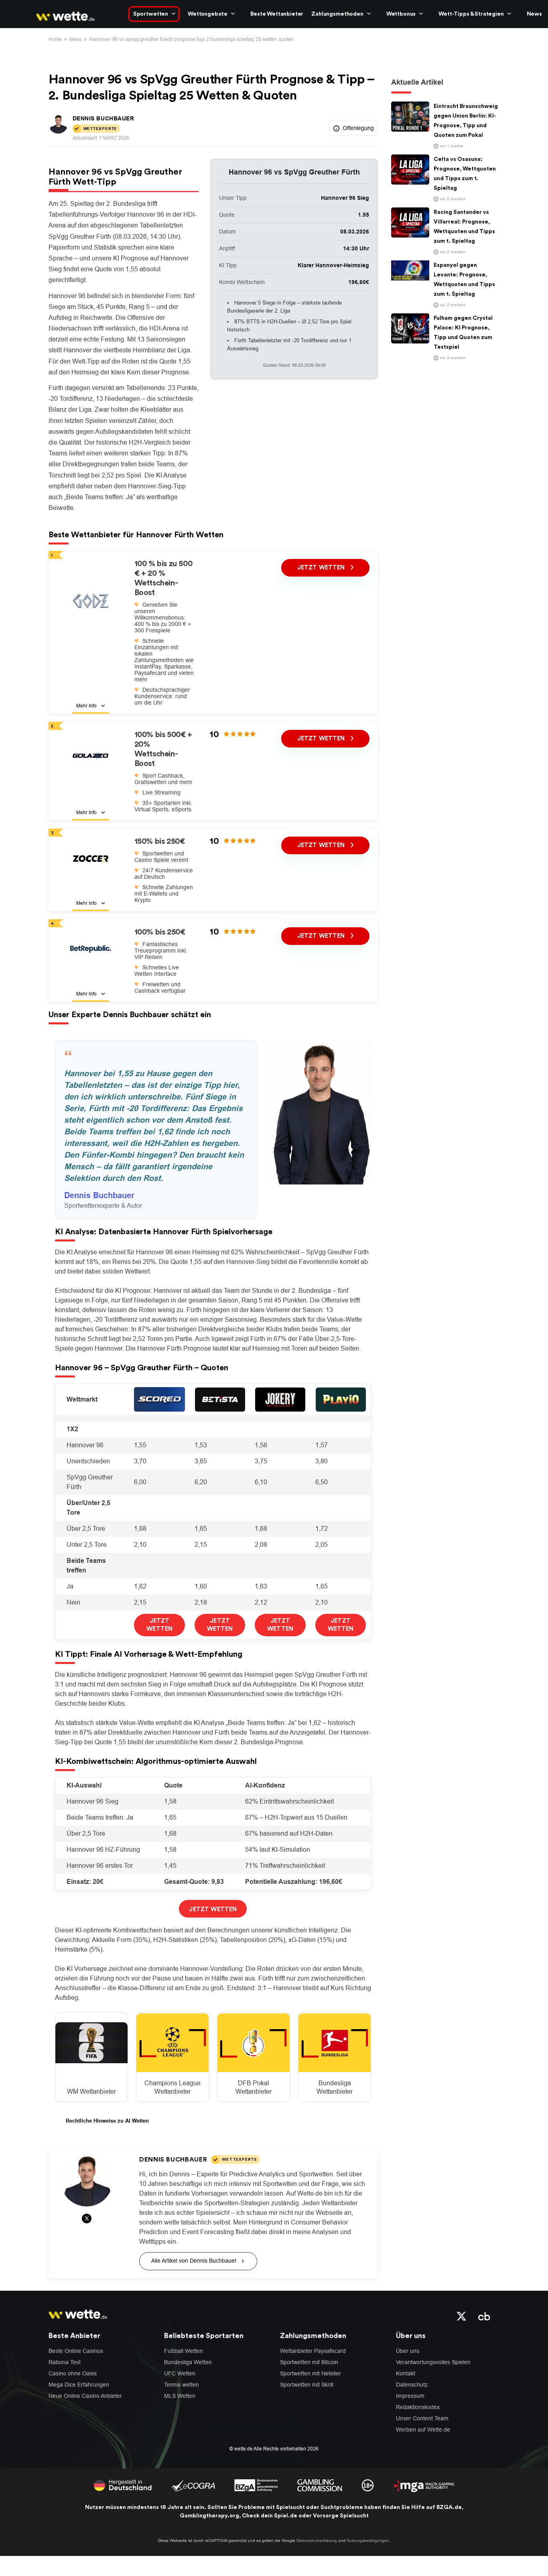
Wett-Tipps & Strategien (471, 14)
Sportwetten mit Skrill (307, 2385)
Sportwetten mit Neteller (311, 2373)
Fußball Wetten (184, 2351)
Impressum (410, 2396)
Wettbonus (401, 14)
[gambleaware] (256, 2485)
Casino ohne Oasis (73, 2373)
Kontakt (406, 2373)
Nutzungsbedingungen (368, 2540)
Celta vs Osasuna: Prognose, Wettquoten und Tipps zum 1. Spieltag (465, 174)
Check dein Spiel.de (270, 2516)
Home (55, 39)
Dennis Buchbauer (104, 118)
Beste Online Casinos (76, 2351)
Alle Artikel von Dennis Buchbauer (194, 2261)
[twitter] (462, 2316)
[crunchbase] (484, 2316)
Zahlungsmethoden (337, 14)
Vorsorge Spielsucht (341, 2516)
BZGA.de (449, 2507)
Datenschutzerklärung (317, 2540)
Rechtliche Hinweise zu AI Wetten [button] (107, 2121)
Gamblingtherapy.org (209, 2516)
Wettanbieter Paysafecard (313, 2351)
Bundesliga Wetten (188, 2362)
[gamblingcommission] (320, 2485)
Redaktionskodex (418, 2407)
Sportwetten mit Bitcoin (309, 2362)
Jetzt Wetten (322, 568)
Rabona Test (65, 2362)
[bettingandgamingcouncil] (193, 2485)
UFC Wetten (180, 2373)
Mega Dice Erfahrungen (79, 2385)
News (534, 14)
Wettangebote (208, 14)
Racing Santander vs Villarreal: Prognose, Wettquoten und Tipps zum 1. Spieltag (464, 227)
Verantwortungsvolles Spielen (433, 2362)
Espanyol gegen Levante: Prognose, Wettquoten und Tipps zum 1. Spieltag (464, 280)
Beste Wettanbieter (277, 14)
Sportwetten (151, 14)
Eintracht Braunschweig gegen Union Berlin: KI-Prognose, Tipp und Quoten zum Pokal (466, 121)
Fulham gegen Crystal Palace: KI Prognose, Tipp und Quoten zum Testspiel (463, 333)
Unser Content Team (422, 2418)
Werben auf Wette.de (423, 2430)
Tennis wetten (182, 2385)
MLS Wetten (180, 2396)
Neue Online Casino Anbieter (85, 2396)
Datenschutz (412, 2385)
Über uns (408, 2351)
